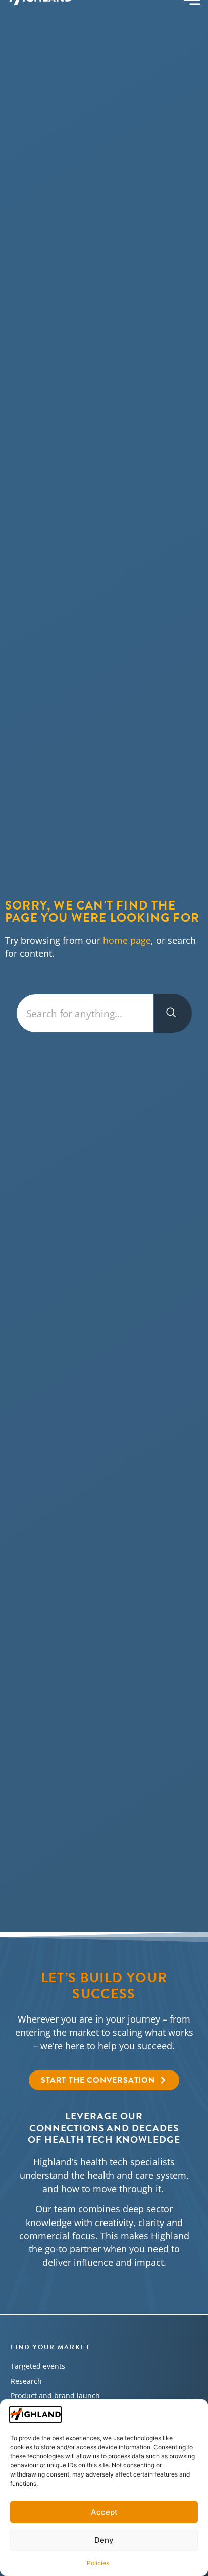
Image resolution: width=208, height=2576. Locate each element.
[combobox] (85, 1013)
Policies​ (98, 2563)
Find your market (50, 2347)
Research (26, 2381)
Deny (104, 2540)
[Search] (173, 1013)
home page (127, 940)
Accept (104, 2512)
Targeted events (38, 2366)
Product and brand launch (55, 2395)
